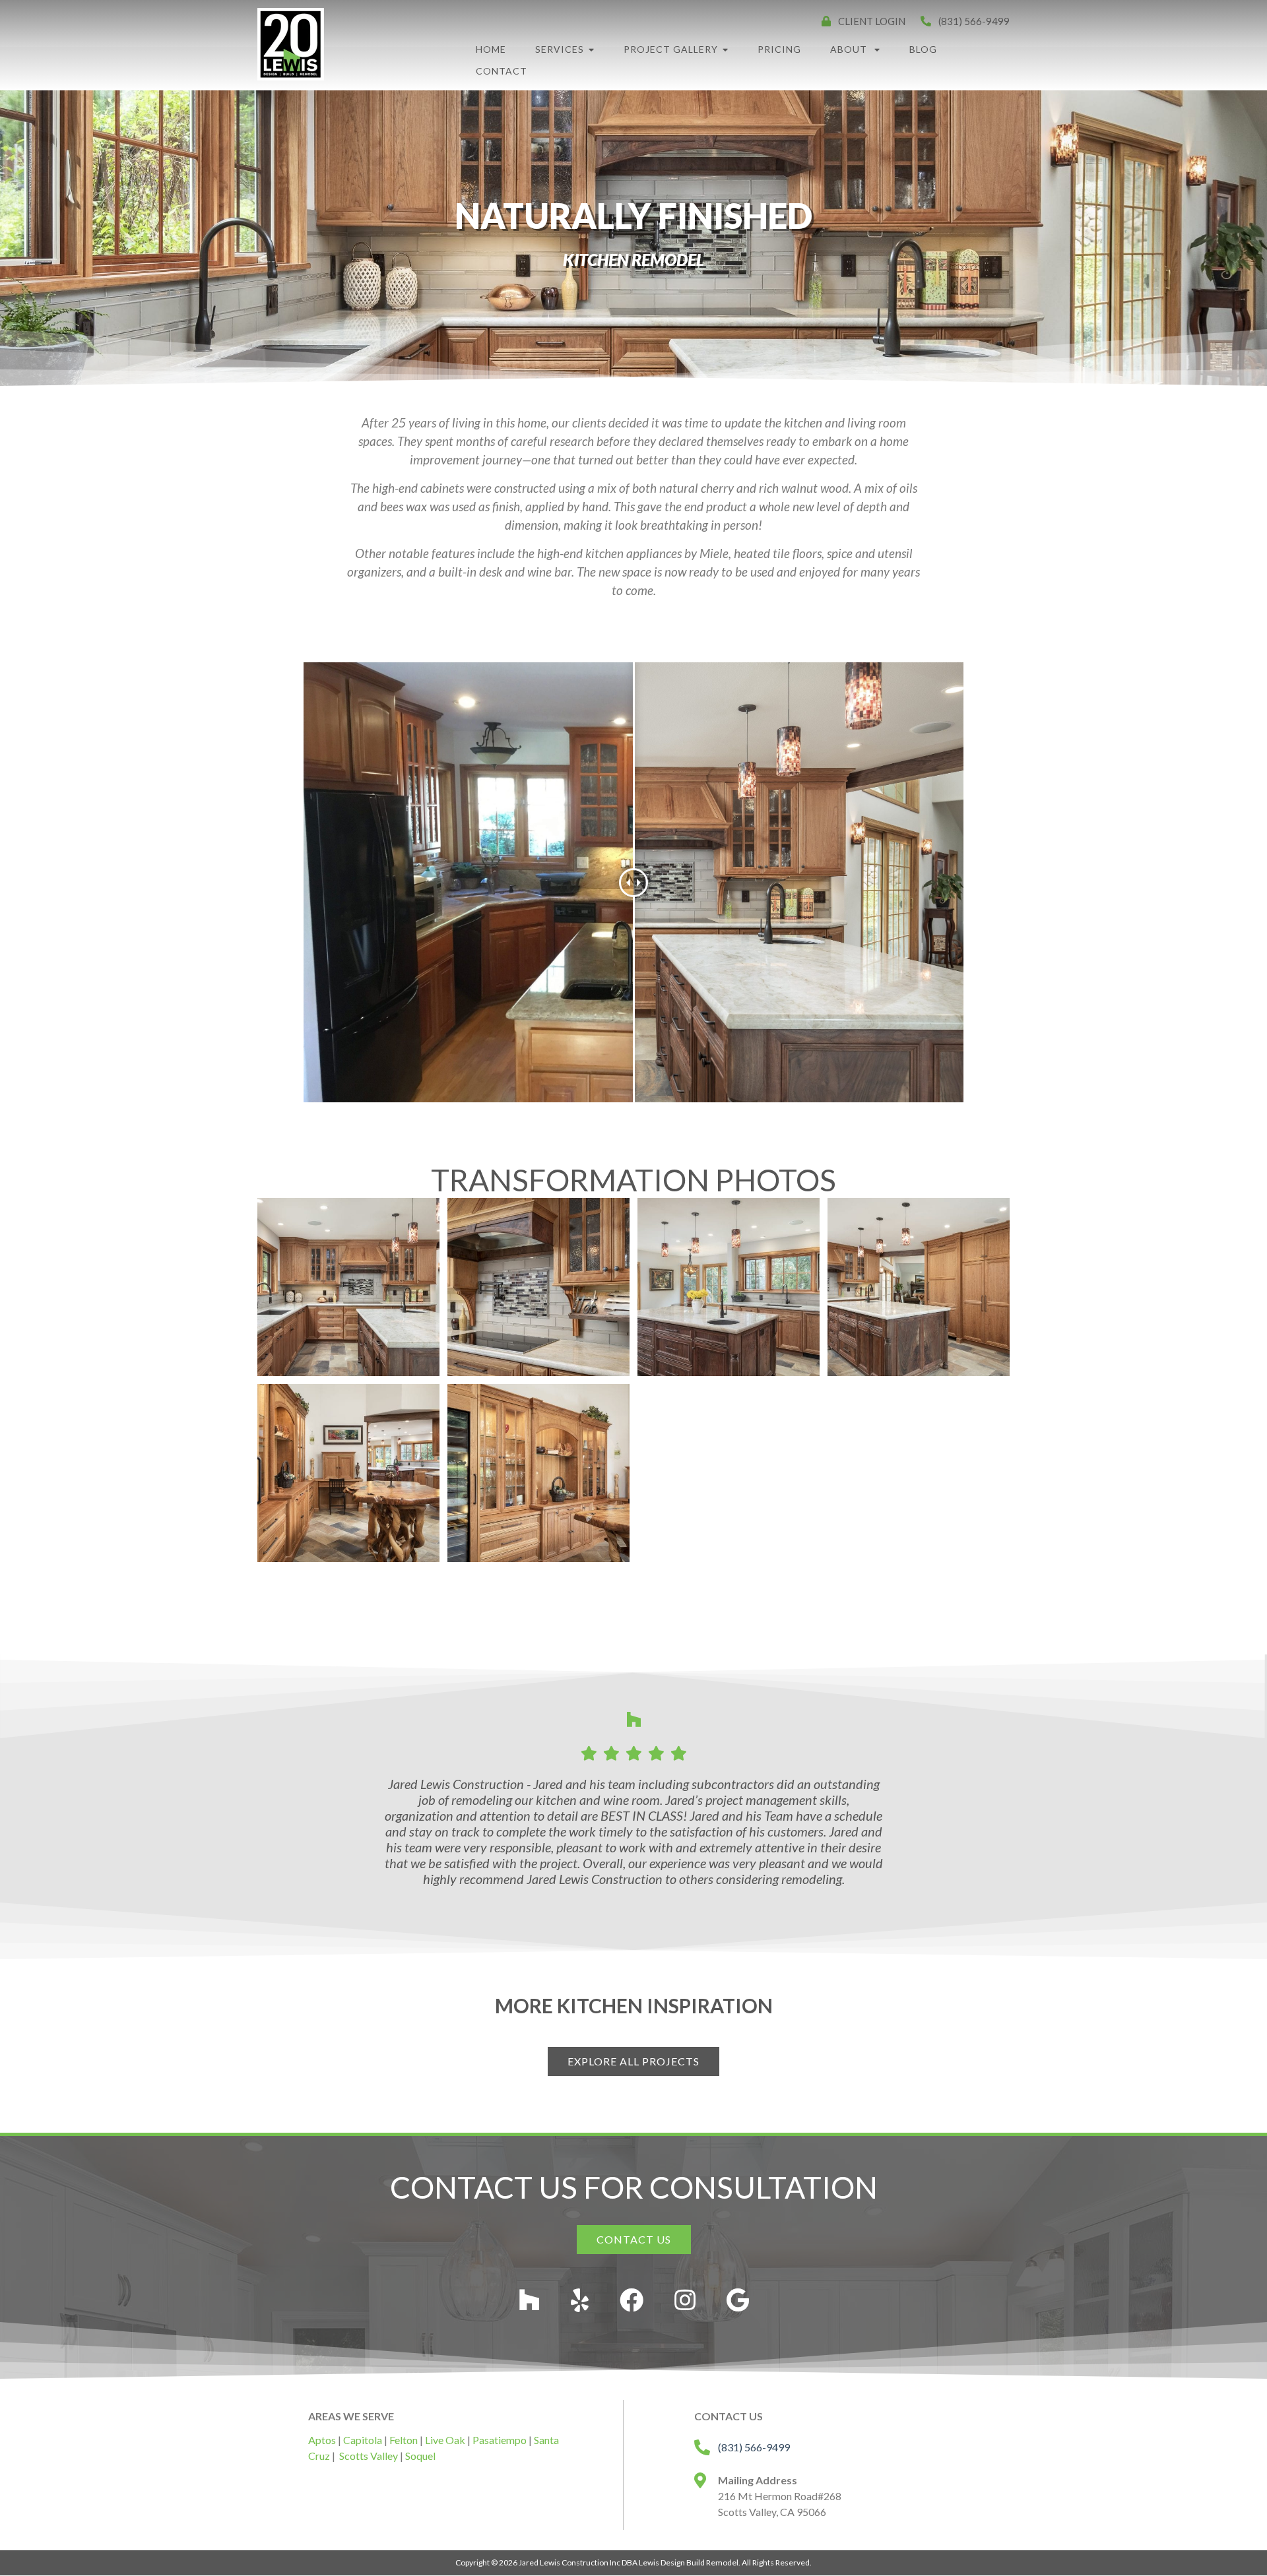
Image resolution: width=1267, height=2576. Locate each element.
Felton (404, 2440)
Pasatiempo (500, 2440)
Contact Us (634, 2239)
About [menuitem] (850, 49)
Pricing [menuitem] (779, 49)
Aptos (322, 2440)
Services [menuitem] (560, 49)
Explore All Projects (633, 2061)
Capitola (363, 2440)
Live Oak (445, 2440)
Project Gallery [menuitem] (671, 49)
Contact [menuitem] (502, 71)
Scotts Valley (369, 2456)
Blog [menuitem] (923, 49)
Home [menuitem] (491, 49)
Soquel (420, 2456)
